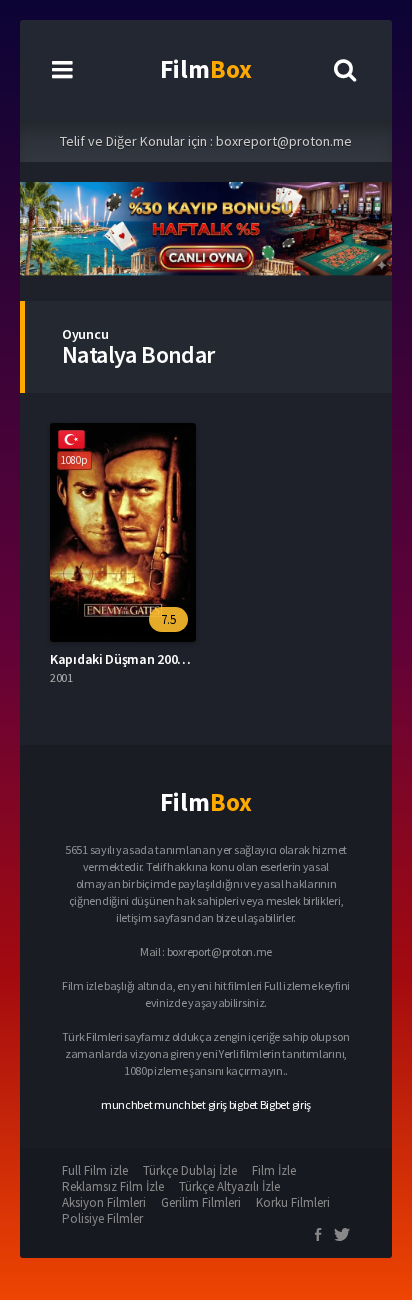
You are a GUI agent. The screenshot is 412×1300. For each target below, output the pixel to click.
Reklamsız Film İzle (113, 1186)
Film (206, 69)
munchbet (127, 1104)
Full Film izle (95, 1170)
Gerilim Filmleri (201, 1202)
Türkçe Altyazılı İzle (229, 1186)
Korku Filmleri (293, 1202)
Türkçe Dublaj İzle (190, 1170)
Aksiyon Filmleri (104, 1202)
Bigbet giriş (285, 1104)
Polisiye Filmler (102, 1218)
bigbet (243, 1104)
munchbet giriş (190, 1104)
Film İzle (274, 1170)
